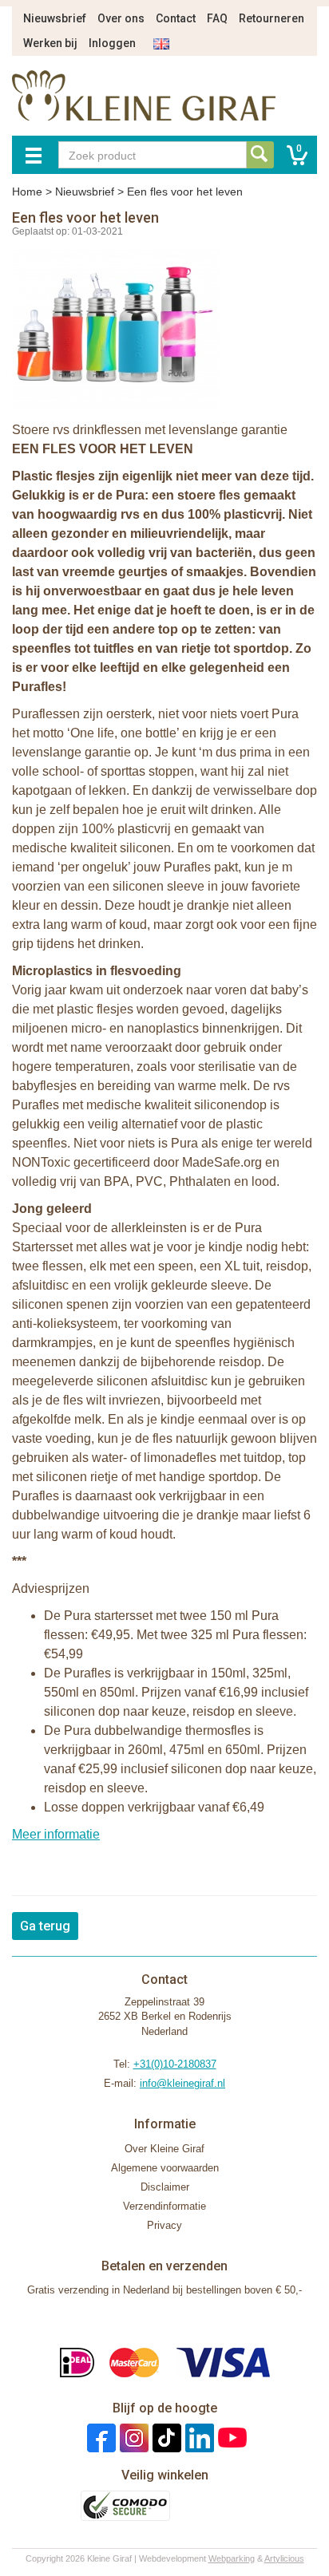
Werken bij (50, 43)
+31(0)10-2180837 (175, 2064)
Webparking (232, 2558)
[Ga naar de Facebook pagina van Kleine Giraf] (99, 2438)
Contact (176, 18)
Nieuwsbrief (55, 18)
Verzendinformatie (164, 2206)
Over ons (121, 18)
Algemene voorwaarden (165, 2168)
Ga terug (45, 1926)
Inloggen (112, 43)
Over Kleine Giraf (164, 2149)
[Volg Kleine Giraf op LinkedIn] (198, 2438)
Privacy (164, 2225)
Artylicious (284, 2558)
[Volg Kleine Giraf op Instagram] (132, 2438)
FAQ (217, 18)
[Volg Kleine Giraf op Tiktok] (165, 2438)
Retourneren (272, 18)
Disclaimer (165, 2187)
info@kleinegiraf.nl (182, 2083)
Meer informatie (56, 1834)
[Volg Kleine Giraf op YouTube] (230, 2438)
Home (27, 192)
